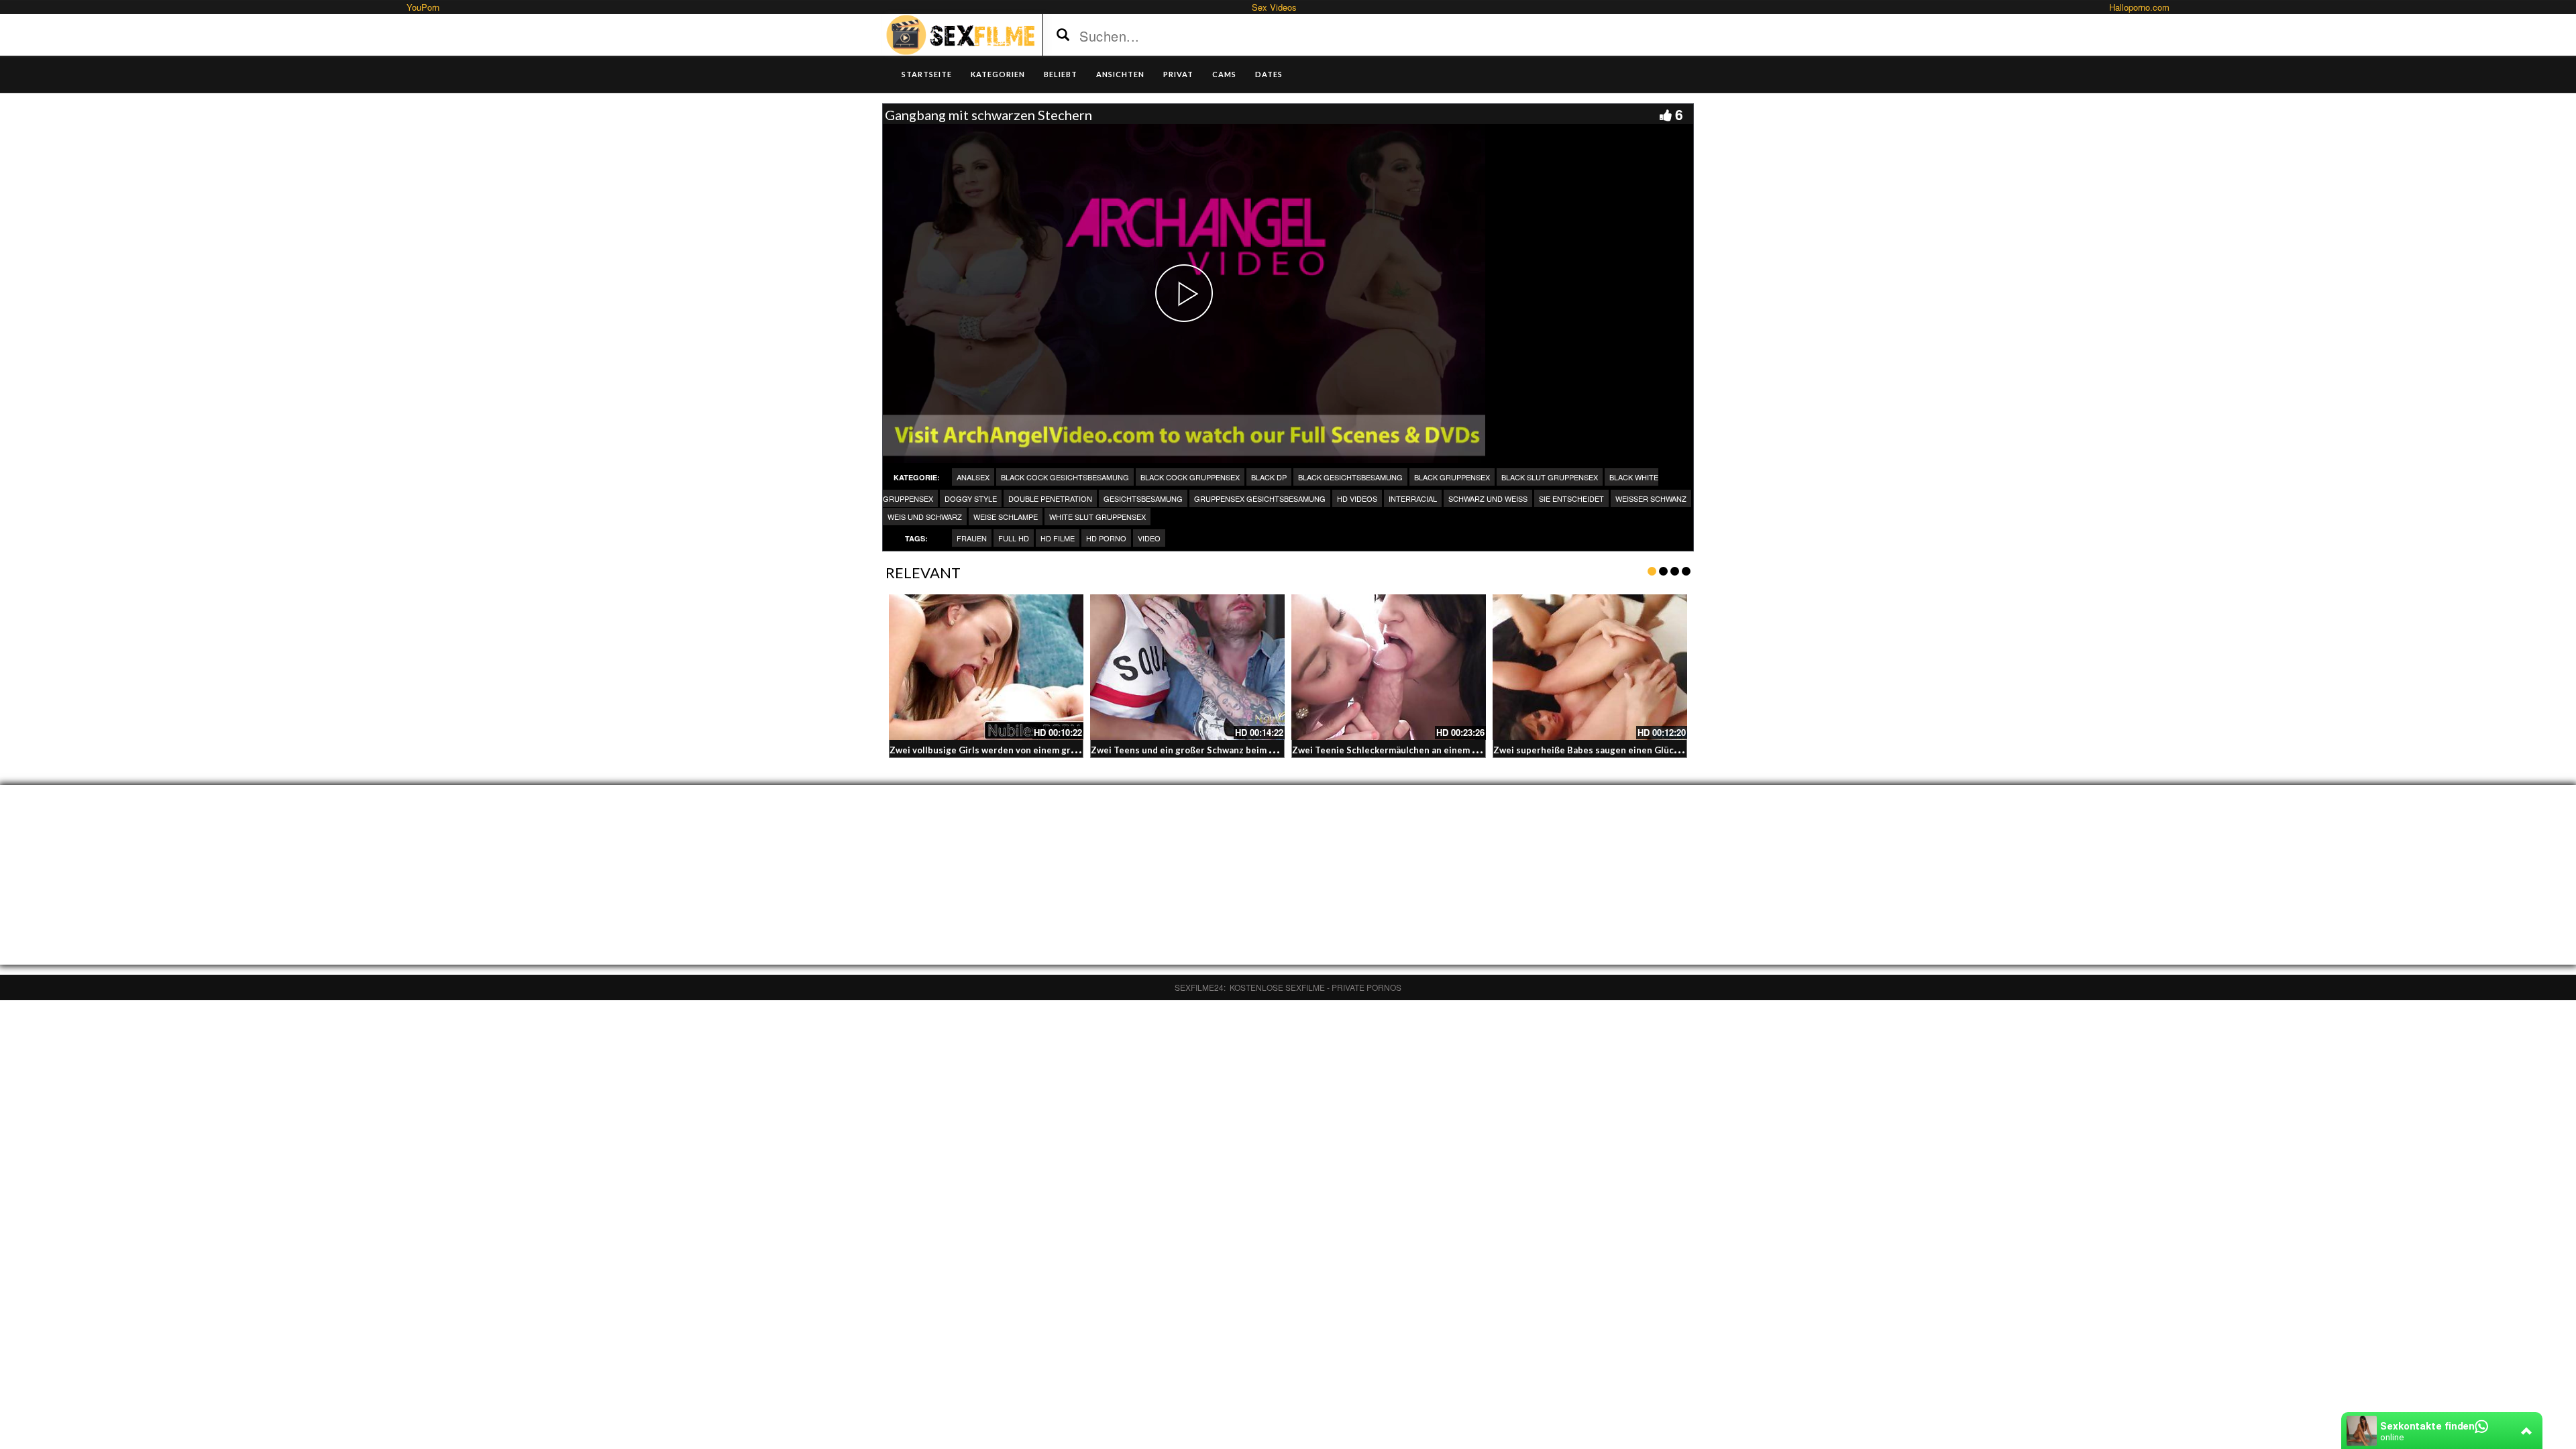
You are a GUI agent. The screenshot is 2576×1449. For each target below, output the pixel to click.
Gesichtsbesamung (1143, 498)
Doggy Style (971, 498)
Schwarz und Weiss (1488, 498)
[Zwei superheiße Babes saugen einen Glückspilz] (1590, 667)
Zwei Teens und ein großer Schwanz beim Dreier (1194, 750)
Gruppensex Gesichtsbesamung (1260, 498)
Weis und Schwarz (925, 517)
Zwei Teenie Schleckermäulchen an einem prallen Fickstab (1416, 750)
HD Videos (1357, 498)
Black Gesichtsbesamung (1350, 477)
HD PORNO (1106, 538)
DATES (1269, 74)
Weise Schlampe (1006, 517)
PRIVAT (1178, 74)
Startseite (927, 74)
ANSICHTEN (1120, 74)
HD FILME (1058, 538)
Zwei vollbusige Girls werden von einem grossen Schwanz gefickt (1028, 750)
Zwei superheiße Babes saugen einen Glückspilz (1596, 750)
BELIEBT (1061, 74)
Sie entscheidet (1571, 498)
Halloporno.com (2139, 7)
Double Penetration (1050, 498)
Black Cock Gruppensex (1190, 477)
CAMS (1224, 74)
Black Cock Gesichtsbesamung (1065, 477)
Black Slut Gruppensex (1550, 477)
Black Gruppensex (1452, 477)
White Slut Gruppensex (1097, 517)
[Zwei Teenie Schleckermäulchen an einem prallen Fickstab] (1389, 667)
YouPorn (423, 7)
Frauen (972, 538)
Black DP (1269, 477)
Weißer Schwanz (1651, 498)
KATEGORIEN (998, 74)
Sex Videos (1274, 7)
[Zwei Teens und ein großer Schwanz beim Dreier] (1187, 667)
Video (1149, 538)
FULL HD (1014, 538)
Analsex (973, 477)
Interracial (1413, 498)
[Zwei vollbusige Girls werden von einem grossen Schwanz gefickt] (986, 667)
